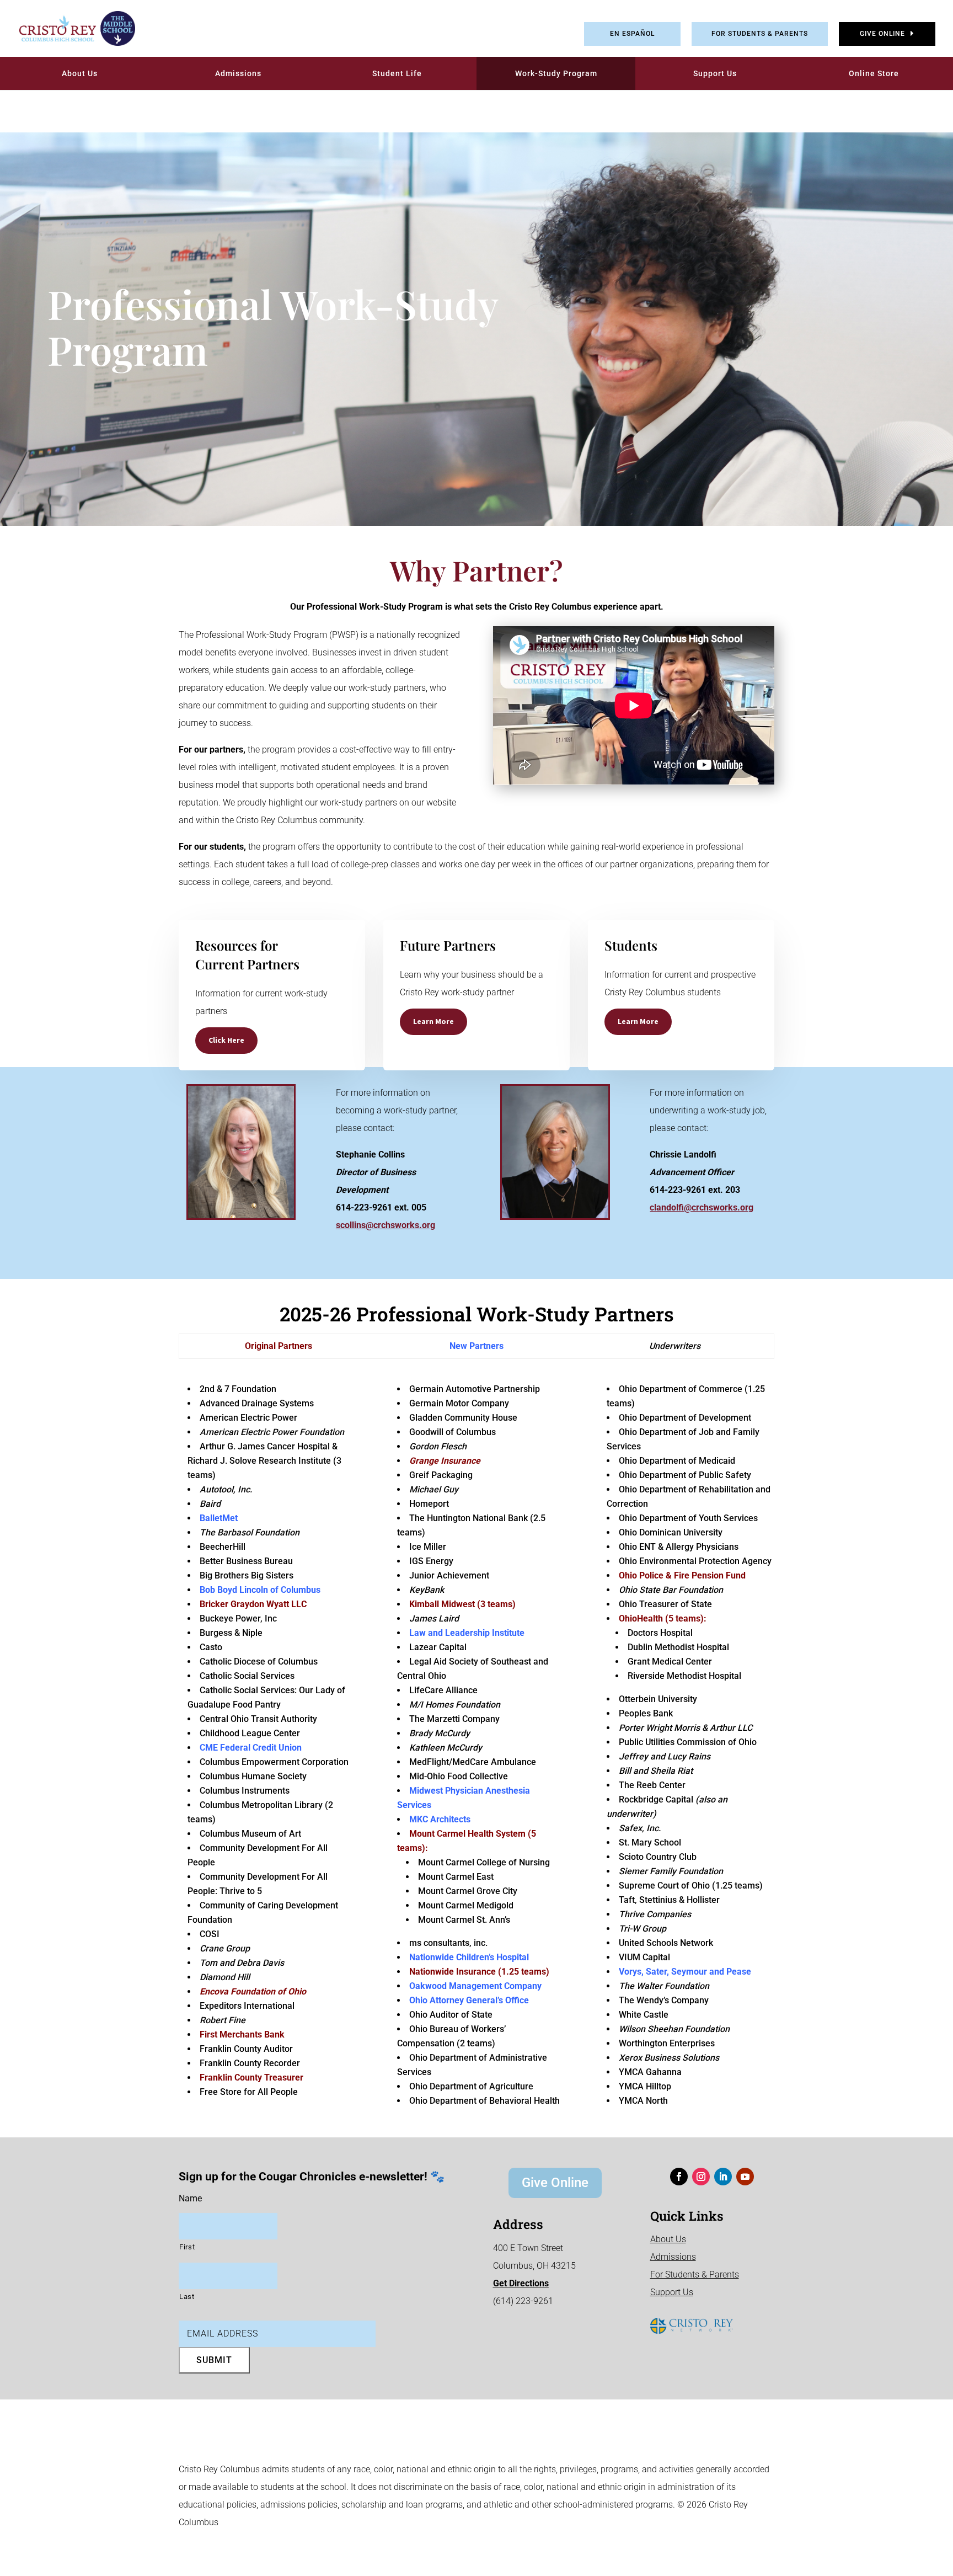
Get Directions (521, 2283)
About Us (80, 73)
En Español (632, 34)
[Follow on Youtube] (745, 2177)
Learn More (433, 1021)
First (187, 2247)
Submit (214, 2360)
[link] (69, 28)
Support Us (715, 73)
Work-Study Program (556, 73)
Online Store (874, 73)
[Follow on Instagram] (701, 2177)
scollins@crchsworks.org (386, 1225)
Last (187, 2297)
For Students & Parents (760, 34)
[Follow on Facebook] (679, 2177)
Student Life (397, 73)
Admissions (238, 73)
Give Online (882, 34)
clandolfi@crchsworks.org (702, 1207)
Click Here (226, 1040)
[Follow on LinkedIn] (723, 2177)
